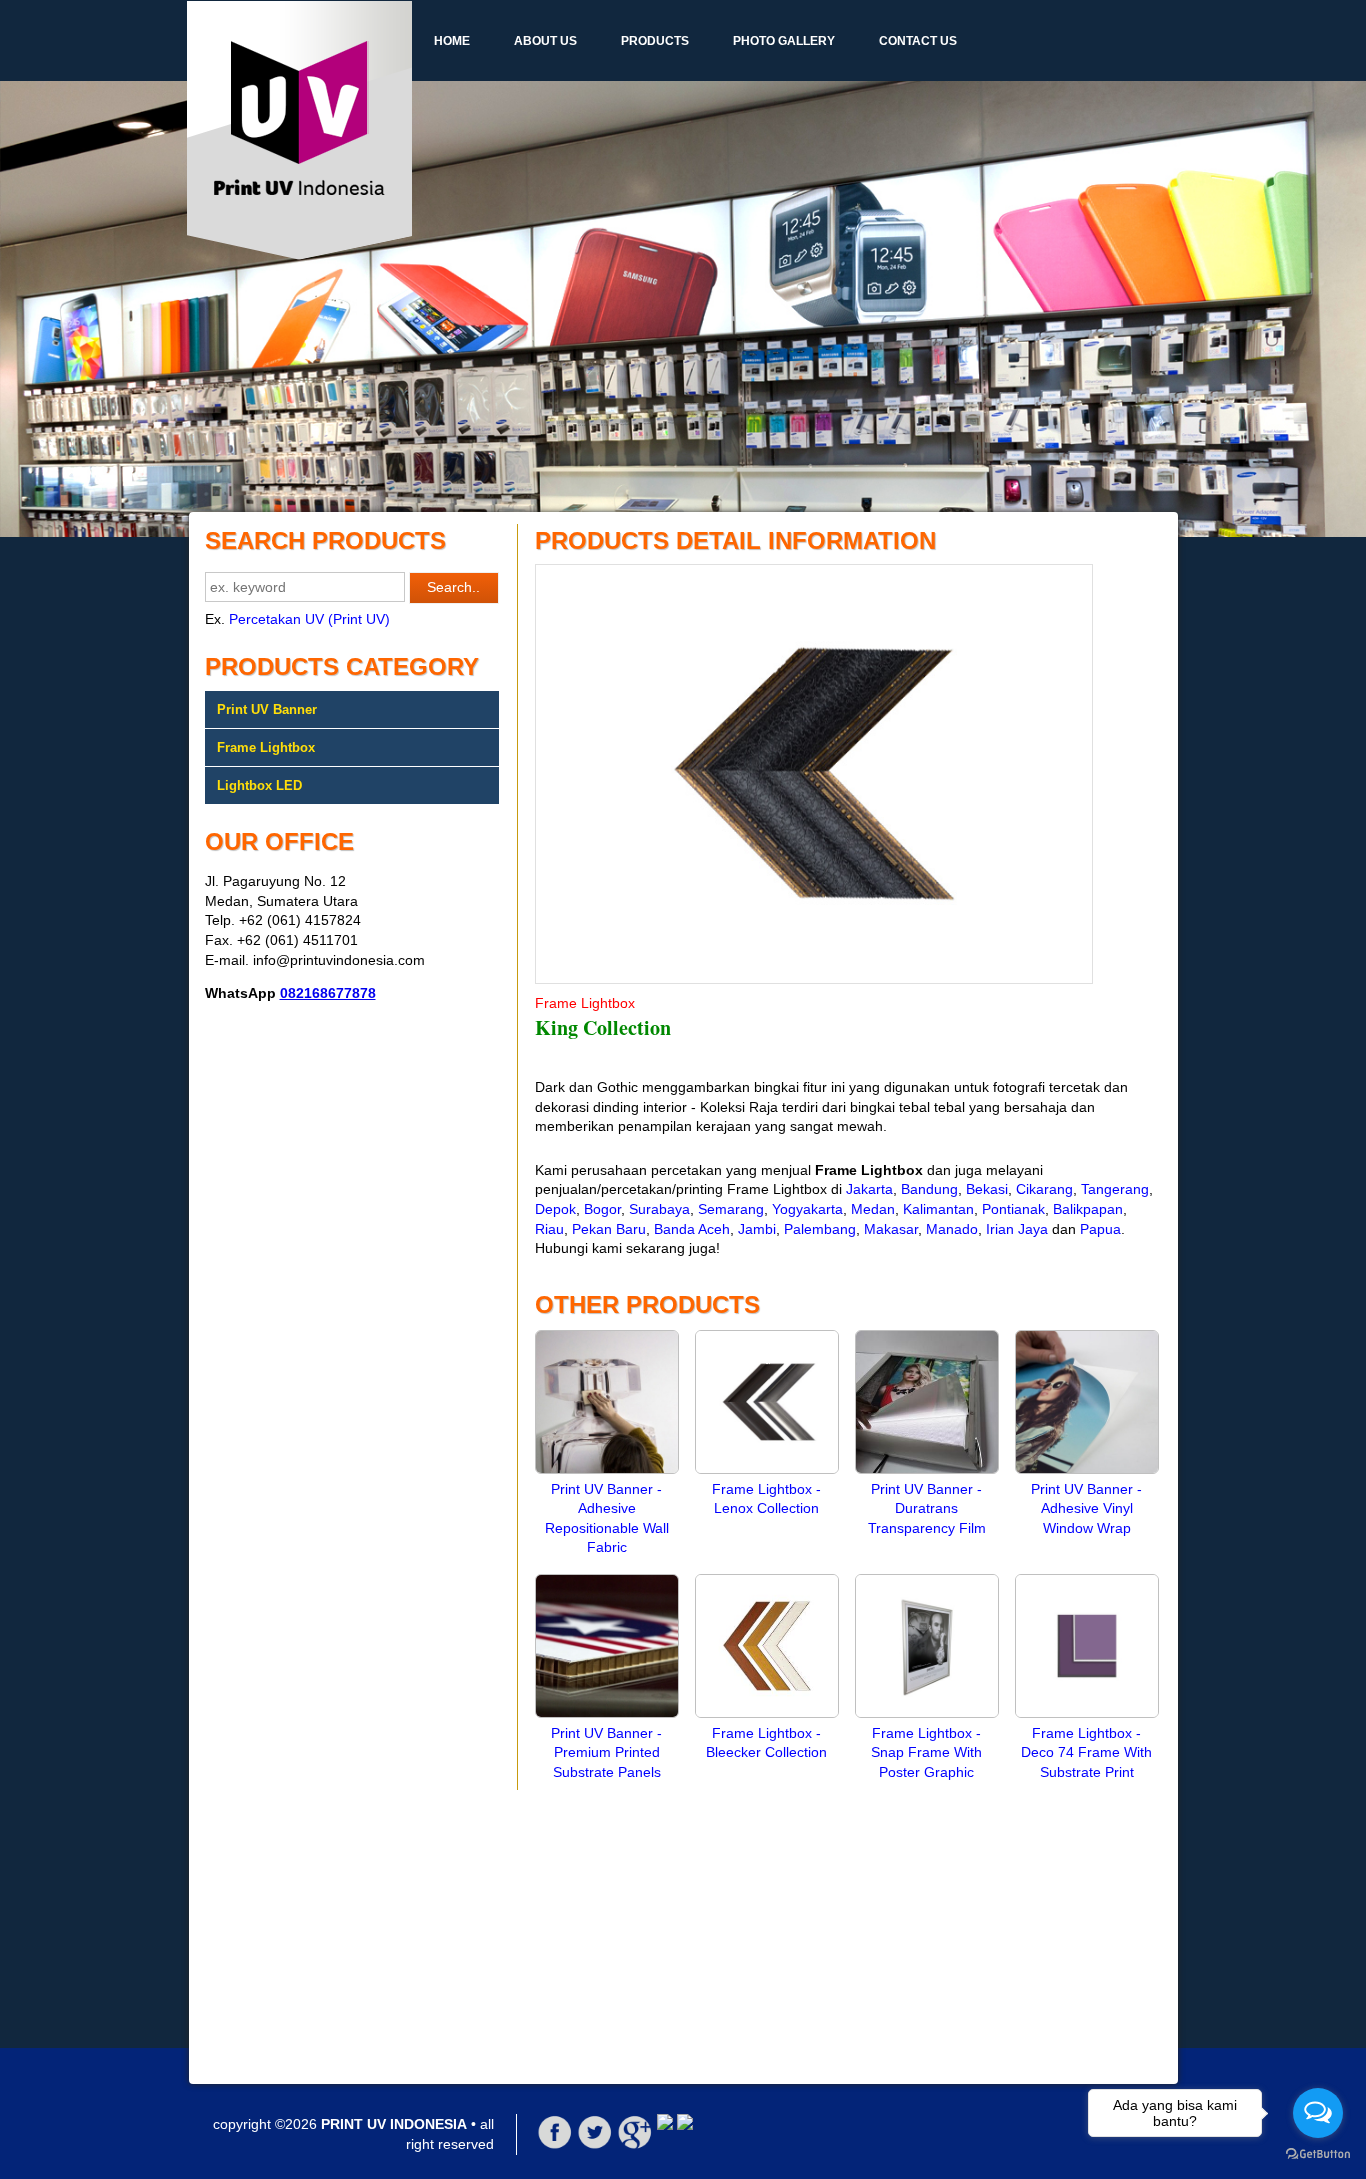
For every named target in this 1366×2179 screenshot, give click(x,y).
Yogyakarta (807, 1209)
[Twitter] (595, 2145)
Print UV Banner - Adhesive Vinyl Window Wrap (1086, 1508)
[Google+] (635, 2145)
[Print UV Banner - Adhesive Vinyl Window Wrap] (1087, 1469)
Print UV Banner (267, 709)
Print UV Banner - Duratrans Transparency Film (927, 1508)
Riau (549, 1229)
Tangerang (1115, 1189)
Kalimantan (938, 1209)
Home (452, 41)
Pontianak (1013, 1209)
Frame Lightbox (266, 747)
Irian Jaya (1017, 1229)
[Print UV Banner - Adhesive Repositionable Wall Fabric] (607, 1469)
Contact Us (918, 41)
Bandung (929, 1189)
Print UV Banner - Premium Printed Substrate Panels (606, 1752)
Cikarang (1044, 1189)
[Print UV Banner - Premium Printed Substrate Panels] (607, 1713)
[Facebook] (555, 2145)
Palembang (820, 1229)
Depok (555, 1209)
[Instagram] (685, 2125)
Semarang (731, 1209)
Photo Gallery (784, 41)
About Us (545, 41)
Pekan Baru (609, 1229)
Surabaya (659, 1209)
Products (655, 41)
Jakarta (869, 1189)
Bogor (602, 1209)
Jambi (757, 1229)
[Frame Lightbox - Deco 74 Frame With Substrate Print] (1087, 1713)
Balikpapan (1088, 1209)
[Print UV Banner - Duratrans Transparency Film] (927, 1469)
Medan (873, 1209)
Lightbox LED (259, 785)
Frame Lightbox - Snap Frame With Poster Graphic (926, 1752)
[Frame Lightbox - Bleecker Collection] (767, 1713)
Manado (952, 1229)
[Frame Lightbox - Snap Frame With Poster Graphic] (927, 1713)
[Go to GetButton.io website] (1318, 2155)
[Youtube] (665, 2125)
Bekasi (987, 1189)
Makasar (891, 1229)
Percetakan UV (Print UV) (309, 619)
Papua (1100, 1229)
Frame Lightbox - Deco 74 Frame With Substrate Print (1086, 1752)
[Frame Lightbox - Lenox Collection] (767, 1469)
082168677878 (328, 993)
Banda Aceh (692, 1229)
